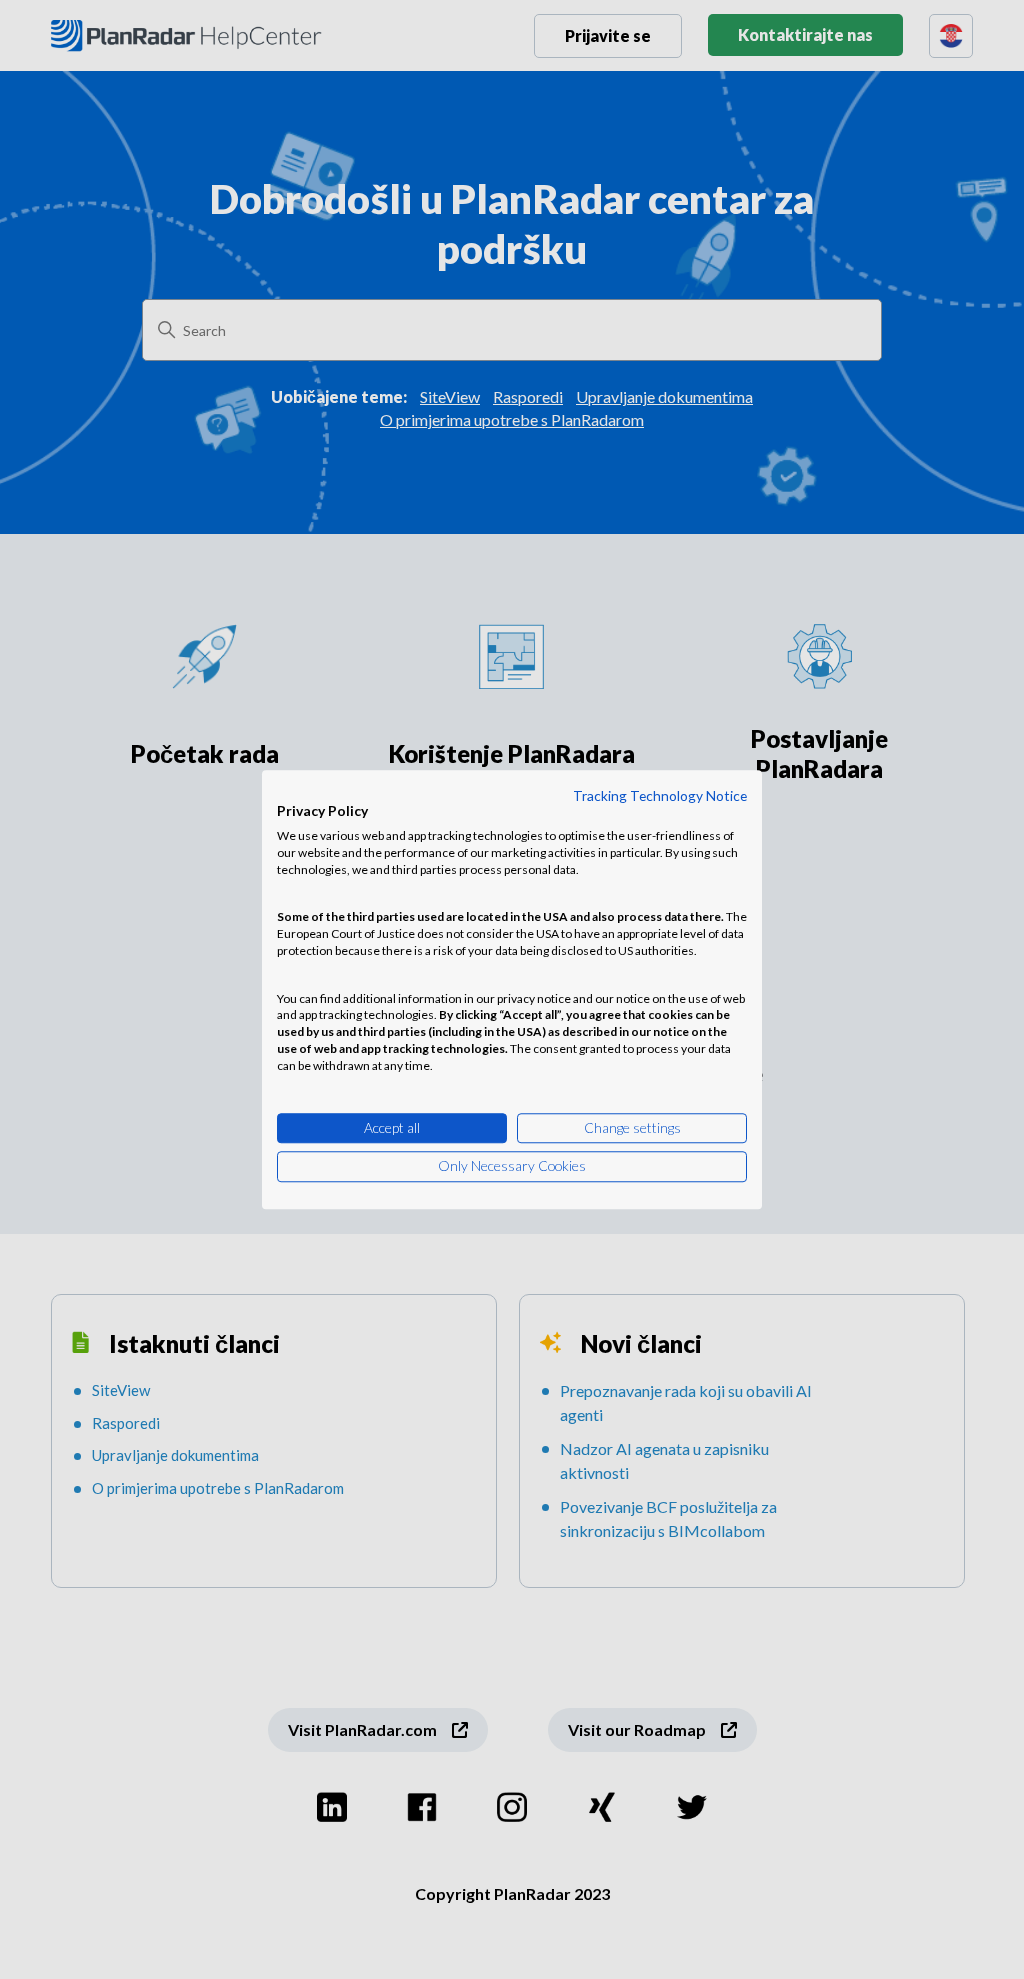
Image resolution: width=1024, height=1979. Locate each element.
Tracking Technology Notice (660, 795)
